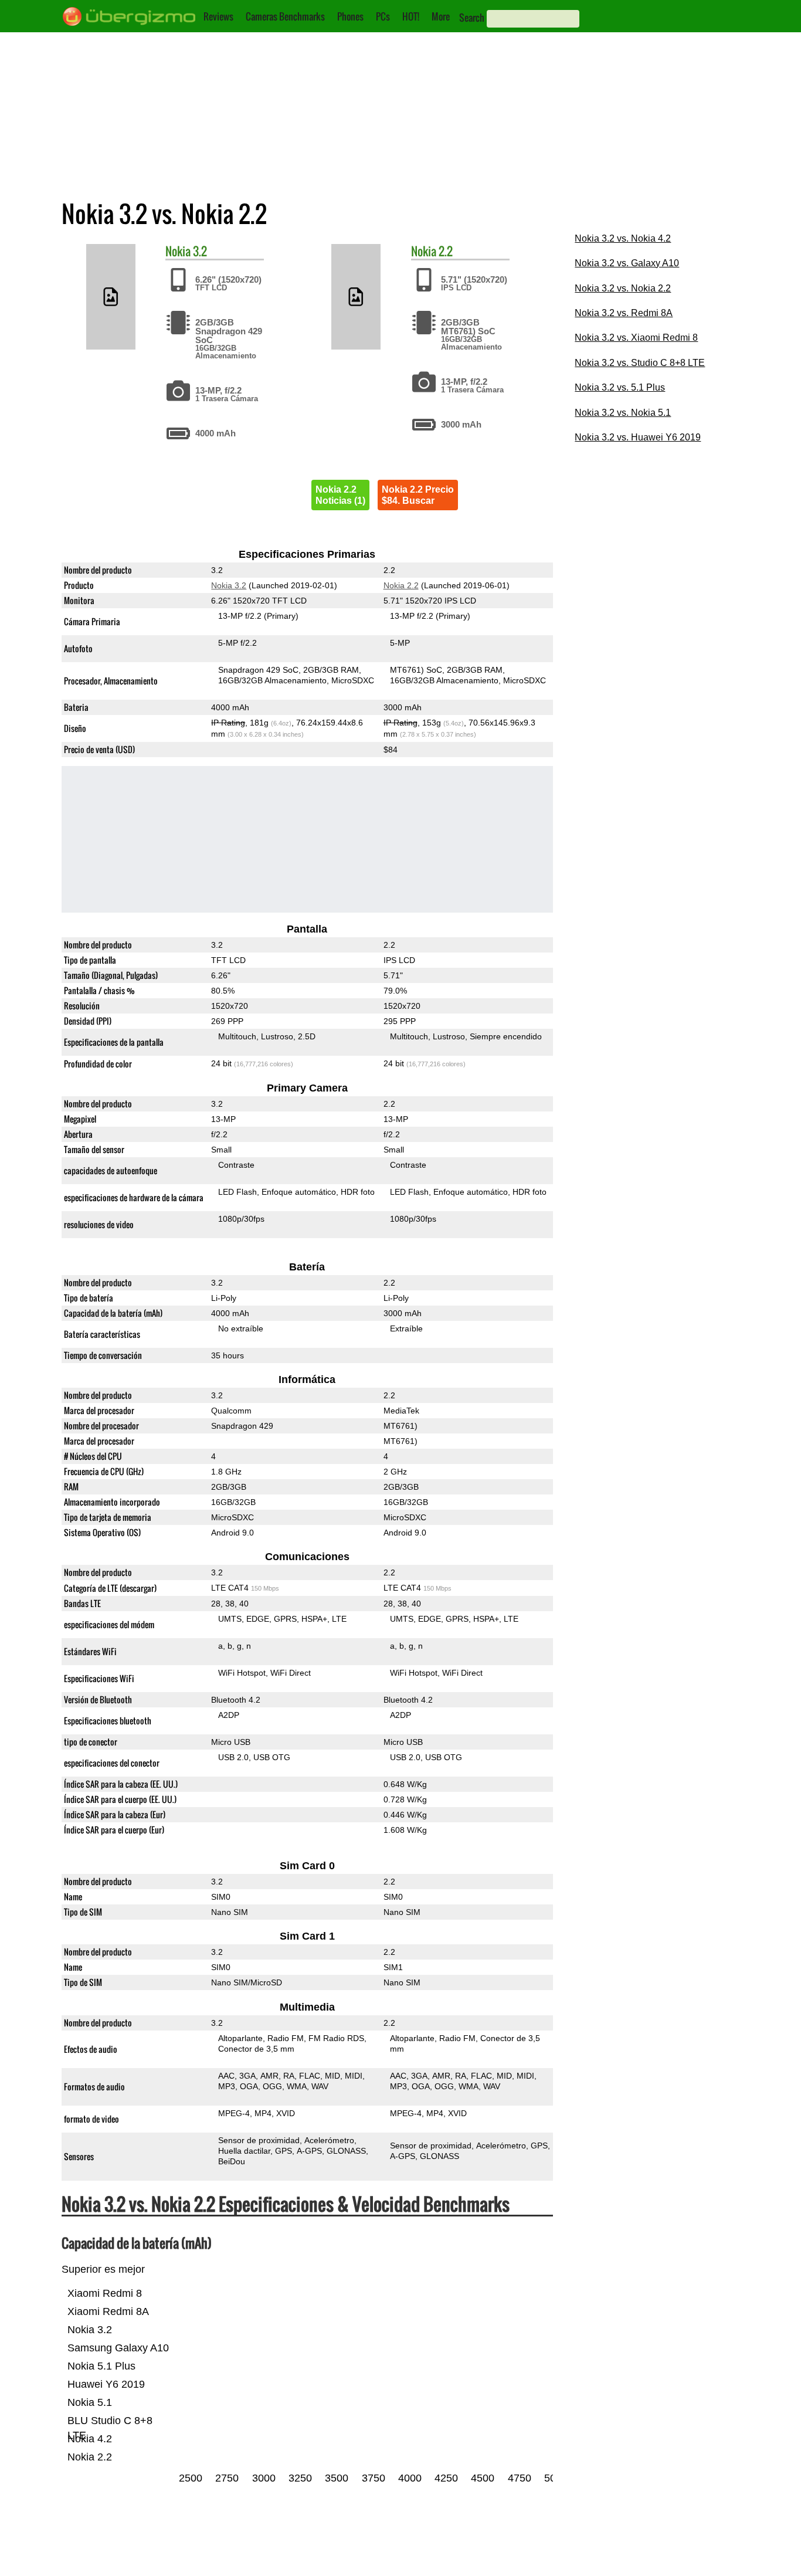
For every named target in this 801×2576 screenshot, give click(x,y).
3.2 (200, 251)
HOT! (411, 16)
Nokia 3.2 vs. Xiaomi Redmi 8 (636, 338)
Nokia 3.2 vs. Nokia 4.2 (623, 238)
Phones (350, 16)
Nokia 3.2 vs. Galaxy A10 (627, 263)
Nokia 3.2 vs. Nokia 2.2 (623, 288)
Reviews (218, 16)
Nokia (178, 251)
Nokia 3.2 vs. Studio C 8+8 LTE (640, 363)
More (441, 16)
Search (472, 18)
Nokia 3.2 (229, 585)
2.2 (446, 251)
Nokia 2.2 (400, 585)
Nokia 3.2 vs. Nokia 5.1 (623, 413)
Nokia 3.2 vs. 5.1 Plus (620, 387)
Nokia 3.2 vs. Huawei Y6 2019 (638, 437)
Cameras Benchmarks (285, 16)
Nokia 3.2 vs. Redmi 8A (624, 313)
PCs (383, 16)
